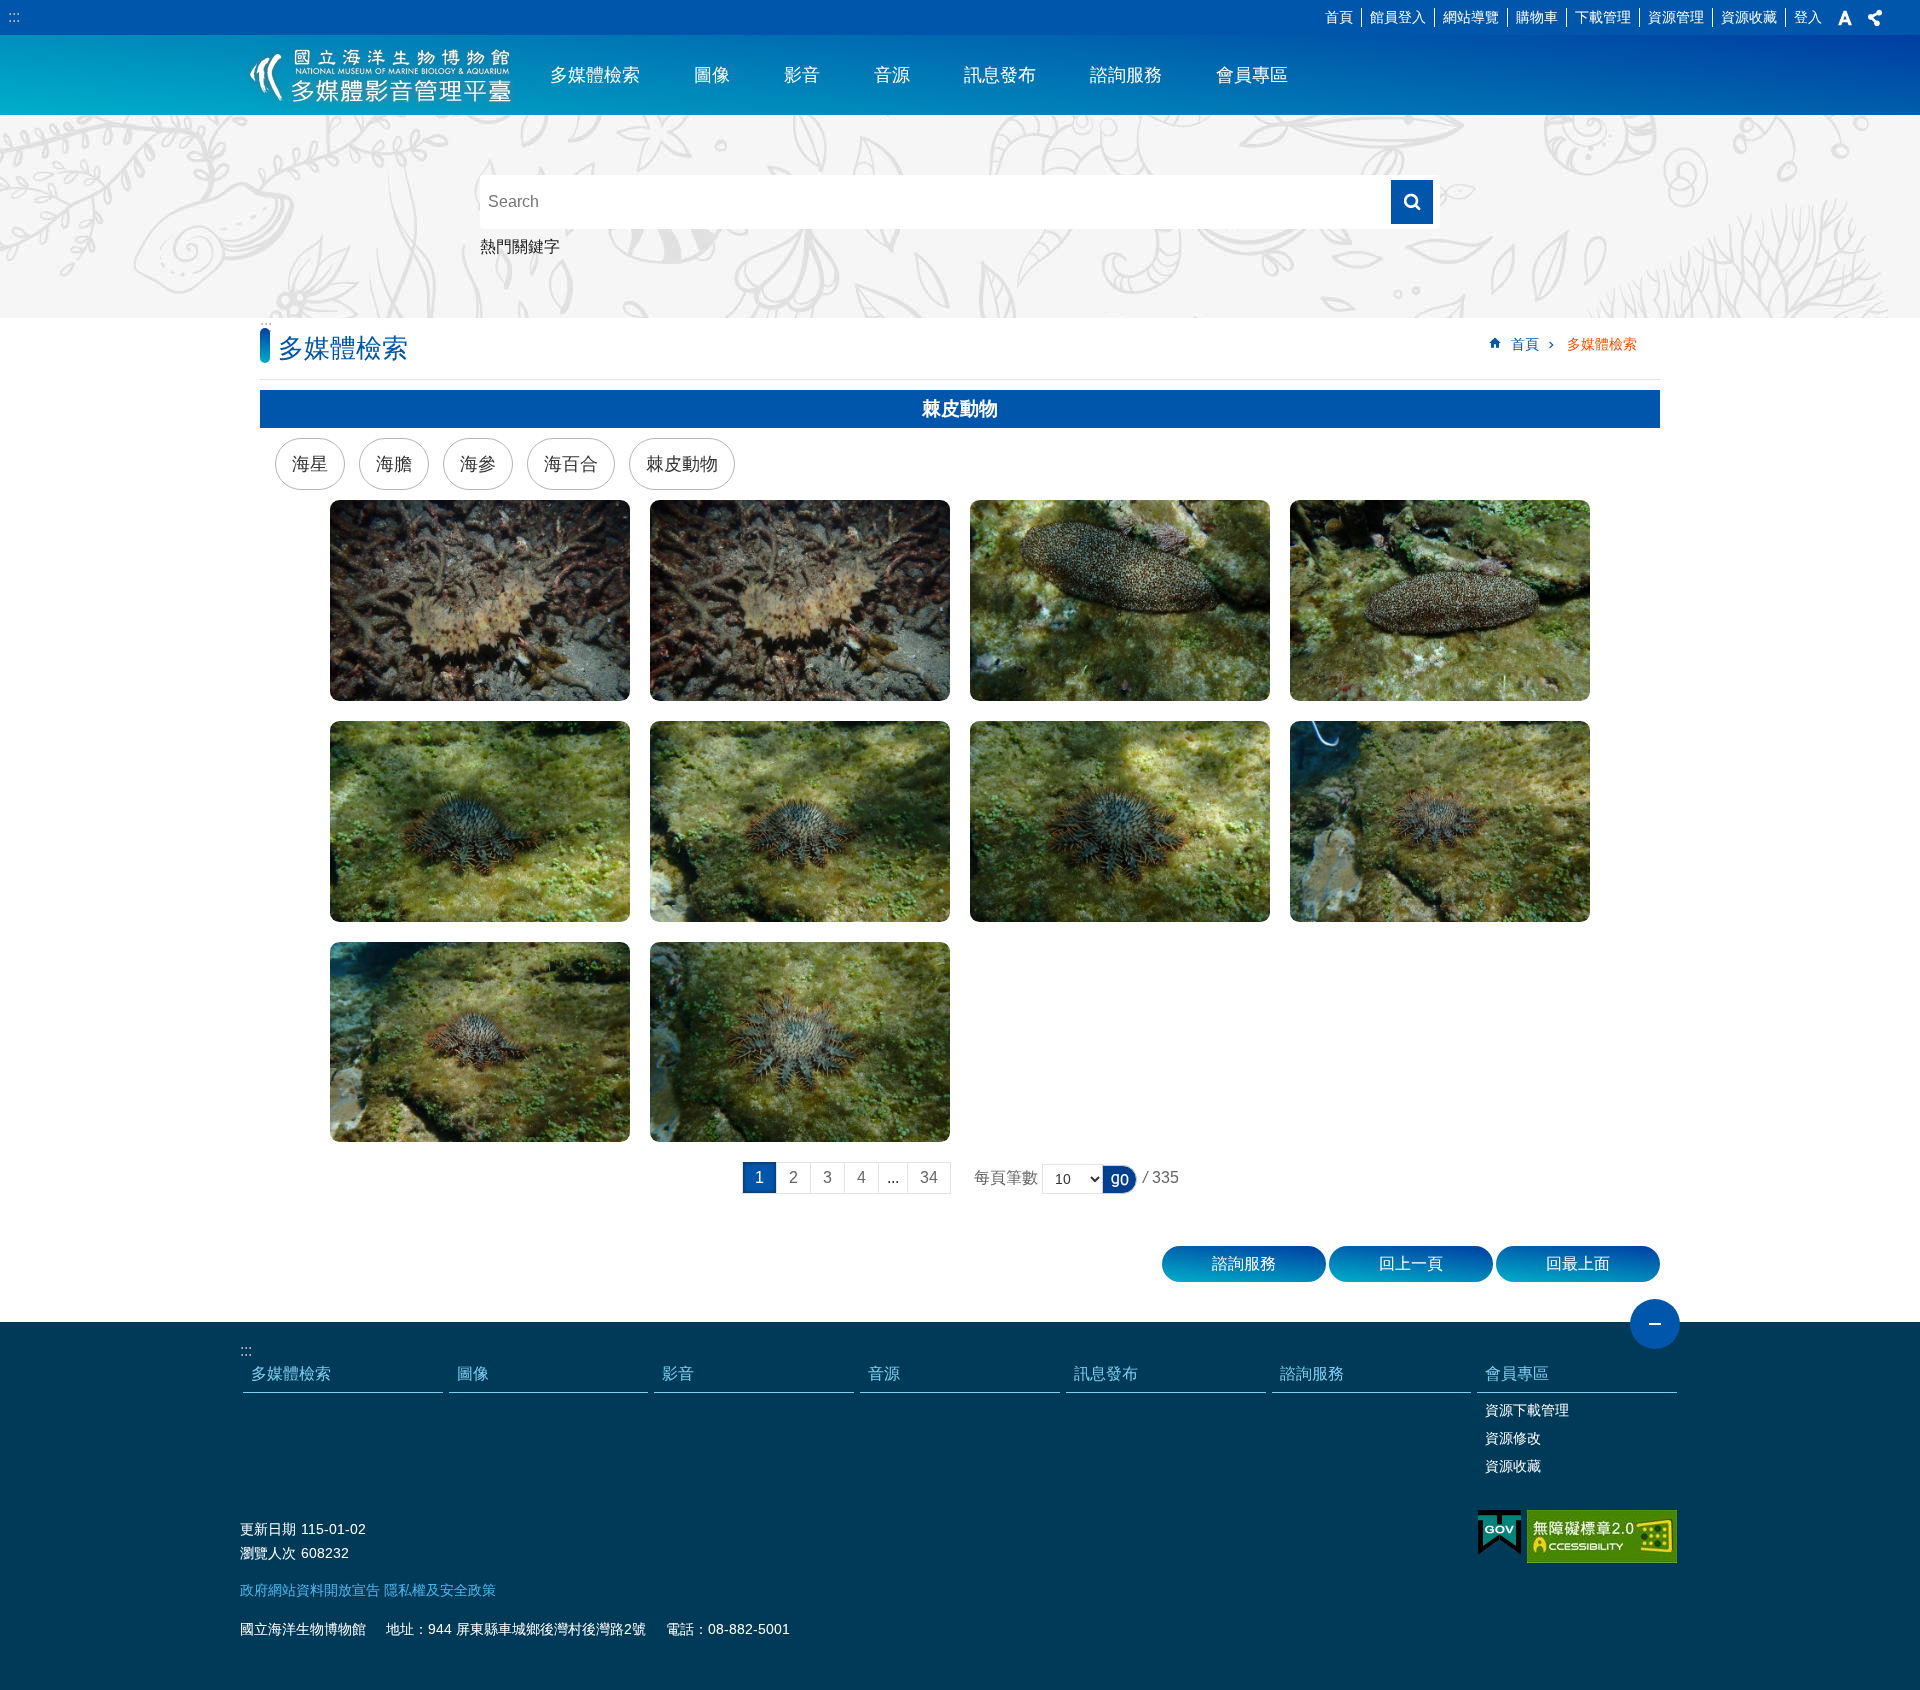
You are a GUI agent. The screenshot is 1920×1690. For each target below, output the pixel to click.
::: (14, 16)
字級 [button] (1845, 18)
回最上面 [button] (1578, 1263)
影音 (802, 75)
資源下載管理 (1527, 1410)
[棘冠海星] (480, 821)
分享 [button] (1875, 18)
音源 (892, 75)
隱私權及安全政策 (440, 1590)
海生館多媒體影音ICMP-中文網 (381, 75)
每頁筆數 (1006, 1177)
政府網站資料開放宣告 (310, 1590)
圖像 (712, 75)
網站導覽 (1471, 17)
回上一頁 (1411, 1263)
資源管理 (1676, 17)
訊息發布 (1000, 75)
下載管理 (1603, 17)
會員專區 (1252, 75)
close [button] (1655, 1324)
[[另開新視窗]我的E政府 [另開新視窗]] (1499, 1533)
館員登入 (1398, 17)
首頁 (1339, 17)
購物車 (1537, 17)
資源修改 (1513, 1438)
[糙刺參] (480, 600)
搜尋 (1412, 202)
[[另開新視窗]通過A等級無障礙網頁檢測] (1602, 1536)
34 (929, 1177)
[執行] (1119, 1179)
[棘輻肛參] (1120, 600)
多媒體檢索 (595, 75)
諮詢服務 (1126, 75)
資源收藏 (1749, 17)
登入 (1808, 17)
